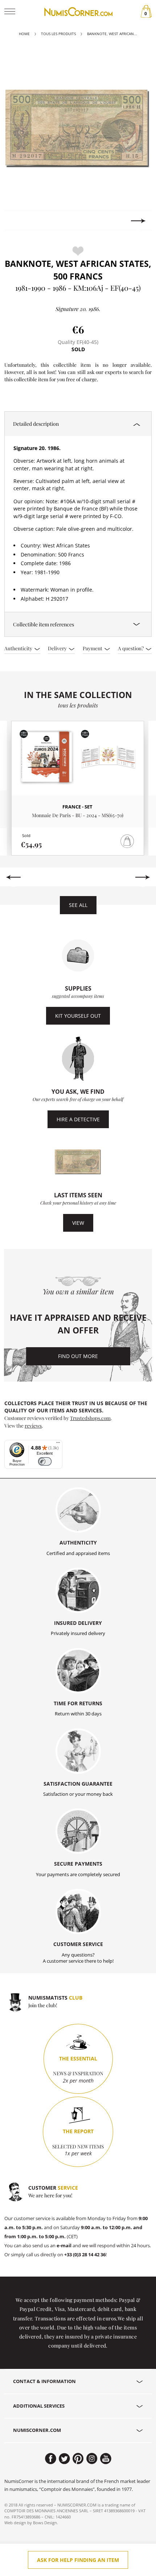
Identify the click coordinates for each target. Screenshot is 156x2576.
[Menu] (58, 1444)
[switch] (45, 1461)
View (78, 1223)
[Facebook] (51, 2459)
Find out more (78, 1356)
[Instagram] (92, 2459)
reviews (33, 1425)
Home (24, 34)
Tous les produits (58, 34)
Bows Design (45, 2523)
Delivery (58, 648)
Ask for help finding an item (78, 2560)
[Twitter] (64, 2459)
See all (78, 905)
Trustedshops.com (90, 1418)
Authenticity (19, 648)
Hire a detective (78, 1119)
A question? (131, 648)
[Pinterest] (78, 2459)
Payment (93, 648)
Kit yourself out (78, 1016)
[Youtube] (106, 2459)
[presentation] (18, 221)
